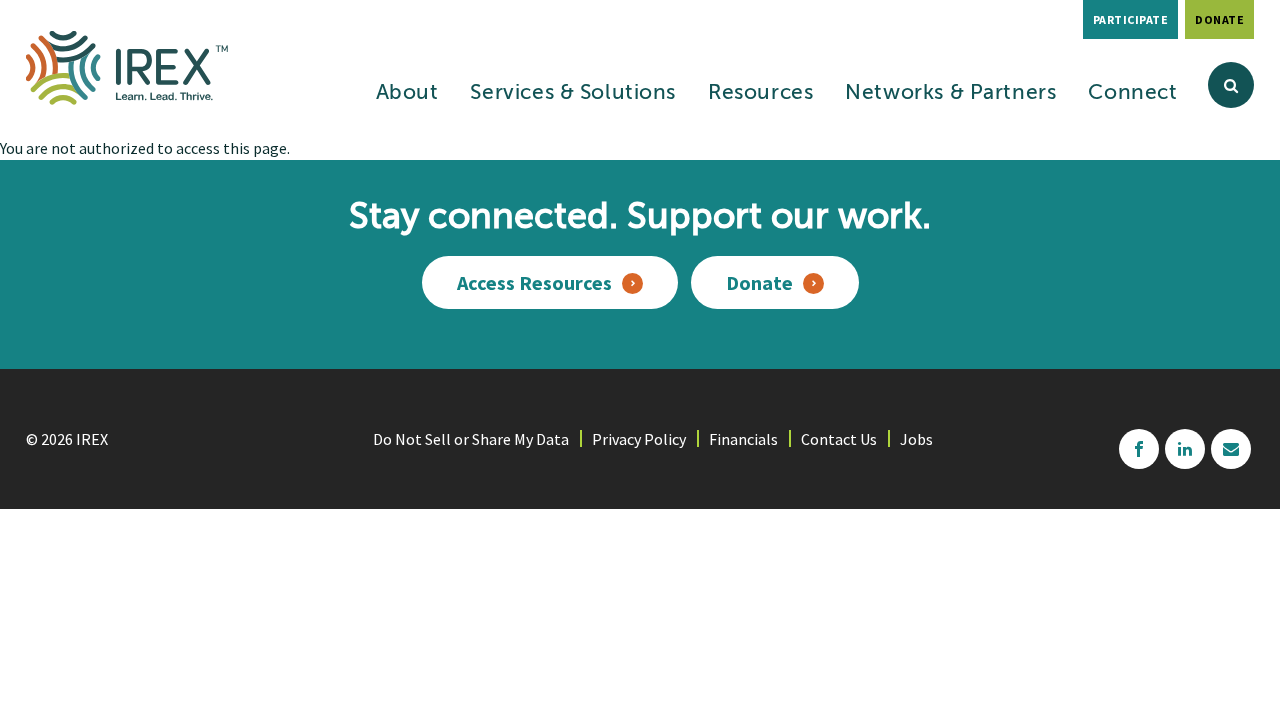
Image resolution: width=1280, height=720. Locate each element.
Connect (1132, 93)
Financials (743, 439)
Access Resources (534, 282)
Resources (760, 93)
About (407, 93)
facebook (1139, 449)
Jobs (916, 439)
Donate (1219, 19)
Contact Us (839, 439)
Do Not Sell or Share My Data (471, 439)
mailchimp (1231, 449)
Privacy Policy (639, 439)
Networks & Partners (950, 93)
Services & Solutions (573, 93)
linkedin (1185, 449)
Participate (1131, 19)
